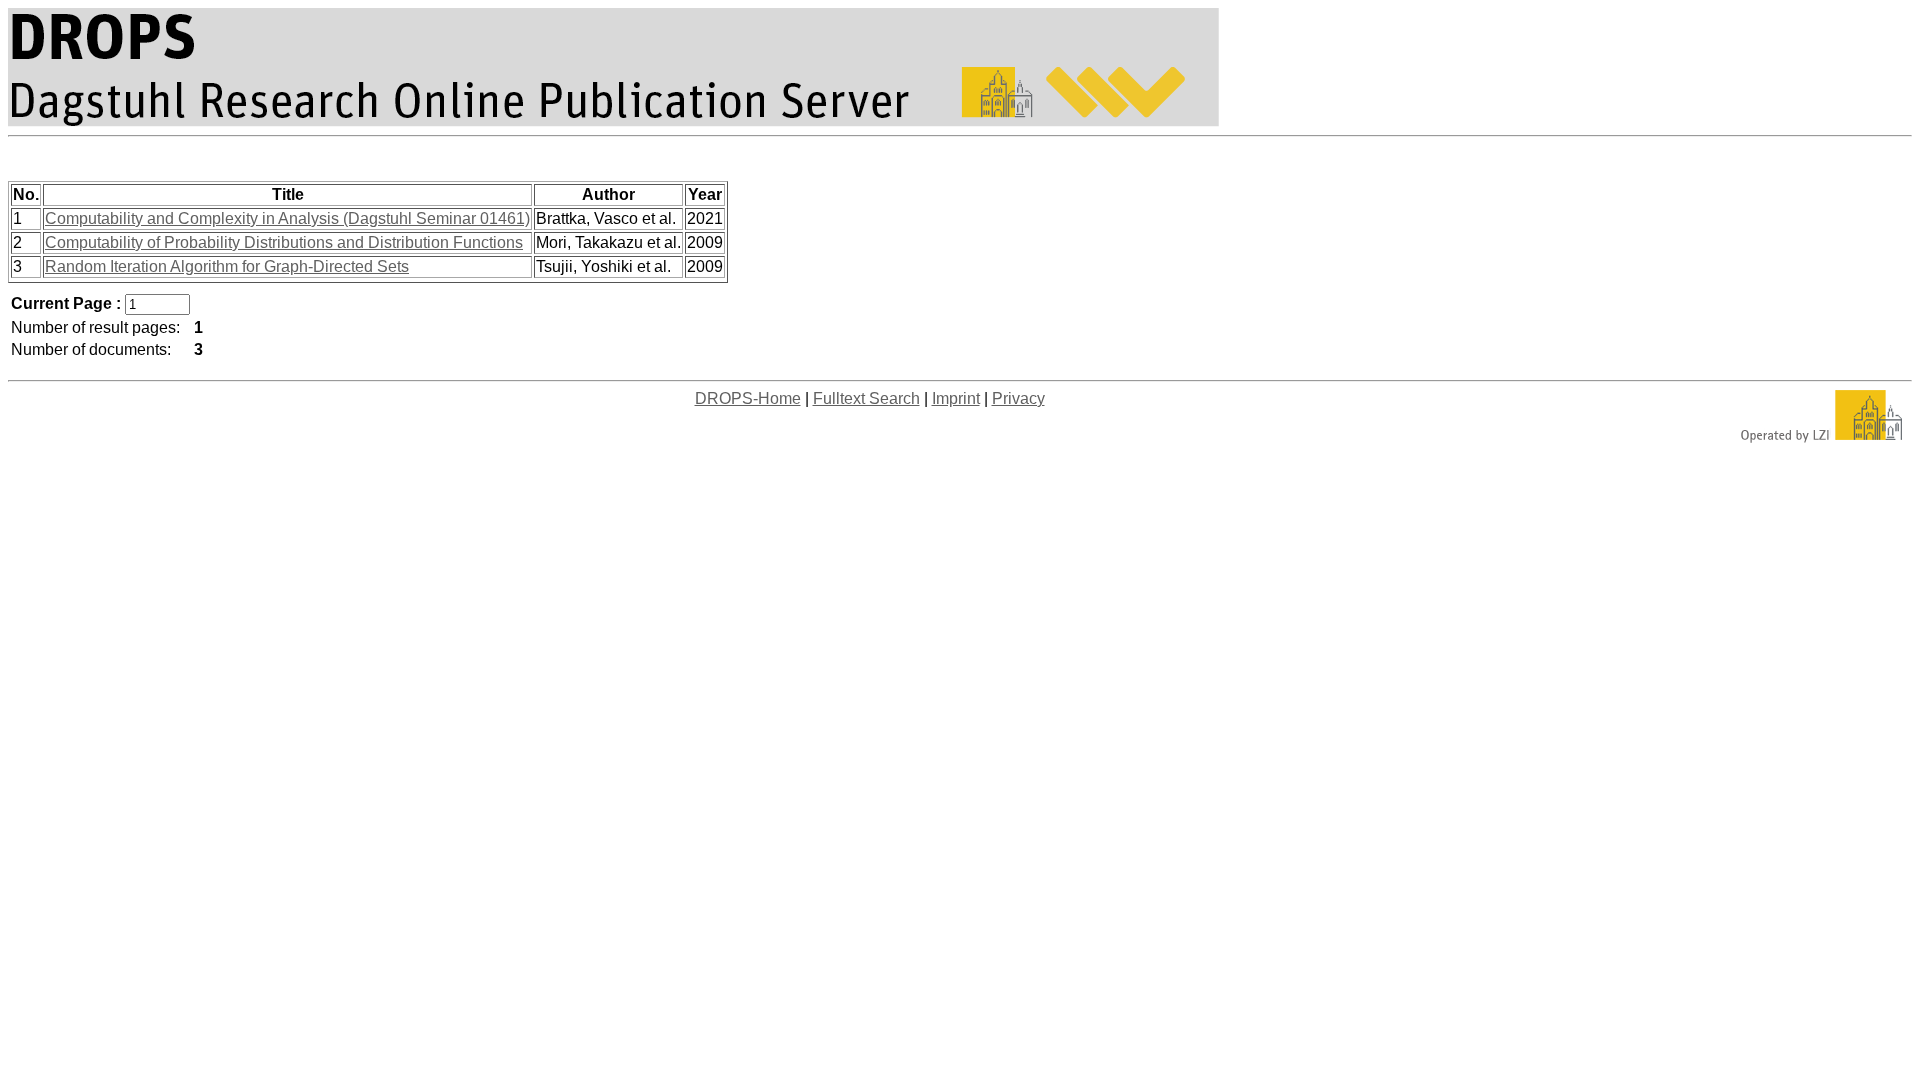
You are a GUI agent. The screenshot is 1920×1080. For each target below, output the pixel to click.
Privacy (1018, 398)
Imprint (956, 398)
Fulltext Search (866, 398)
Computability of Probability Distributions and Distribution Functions (284, 242)
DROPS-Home (748, 398)
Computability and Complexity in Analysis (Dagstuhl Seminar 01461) (287, 218)
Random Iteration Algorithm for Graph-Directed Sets (227, 266)
